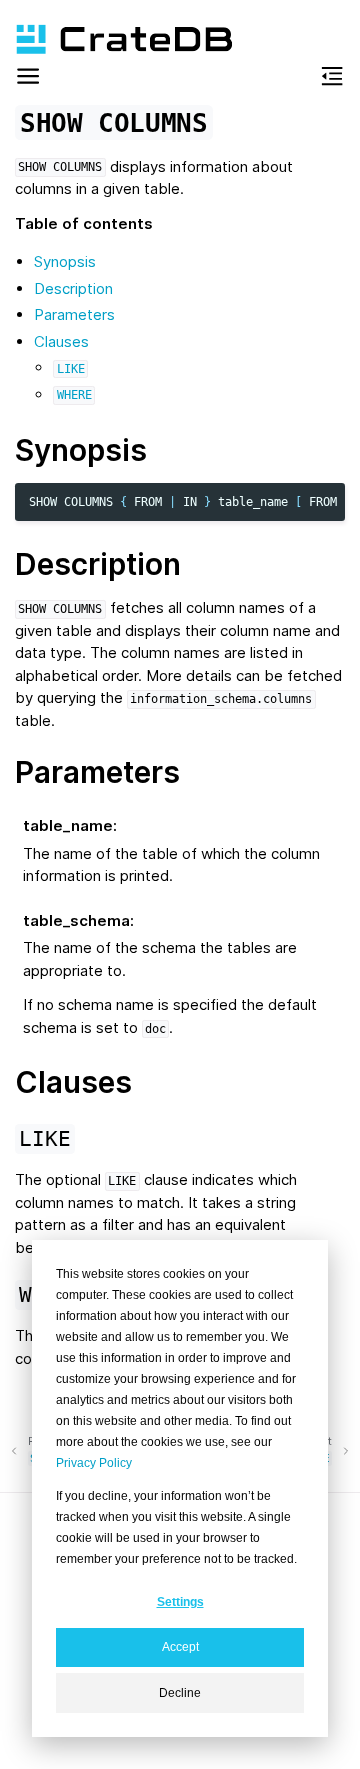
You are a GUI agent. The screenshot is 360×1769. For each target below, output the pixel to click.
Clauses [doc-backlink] (73, 1082)
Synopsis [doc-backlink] (81, 450)
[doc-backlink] (45, 1136)
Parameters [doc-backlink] (97, 772)
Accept (180, 1647)
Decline (180, 1693)
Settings (180, 1602)
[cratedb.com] (115, 39)
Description (73, 288)
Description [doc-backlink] (98, 564)
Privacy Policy (94, 1463)
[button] (28, 79)
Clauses (61, 341)
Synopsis (65, 261)
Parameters (74, 314)
